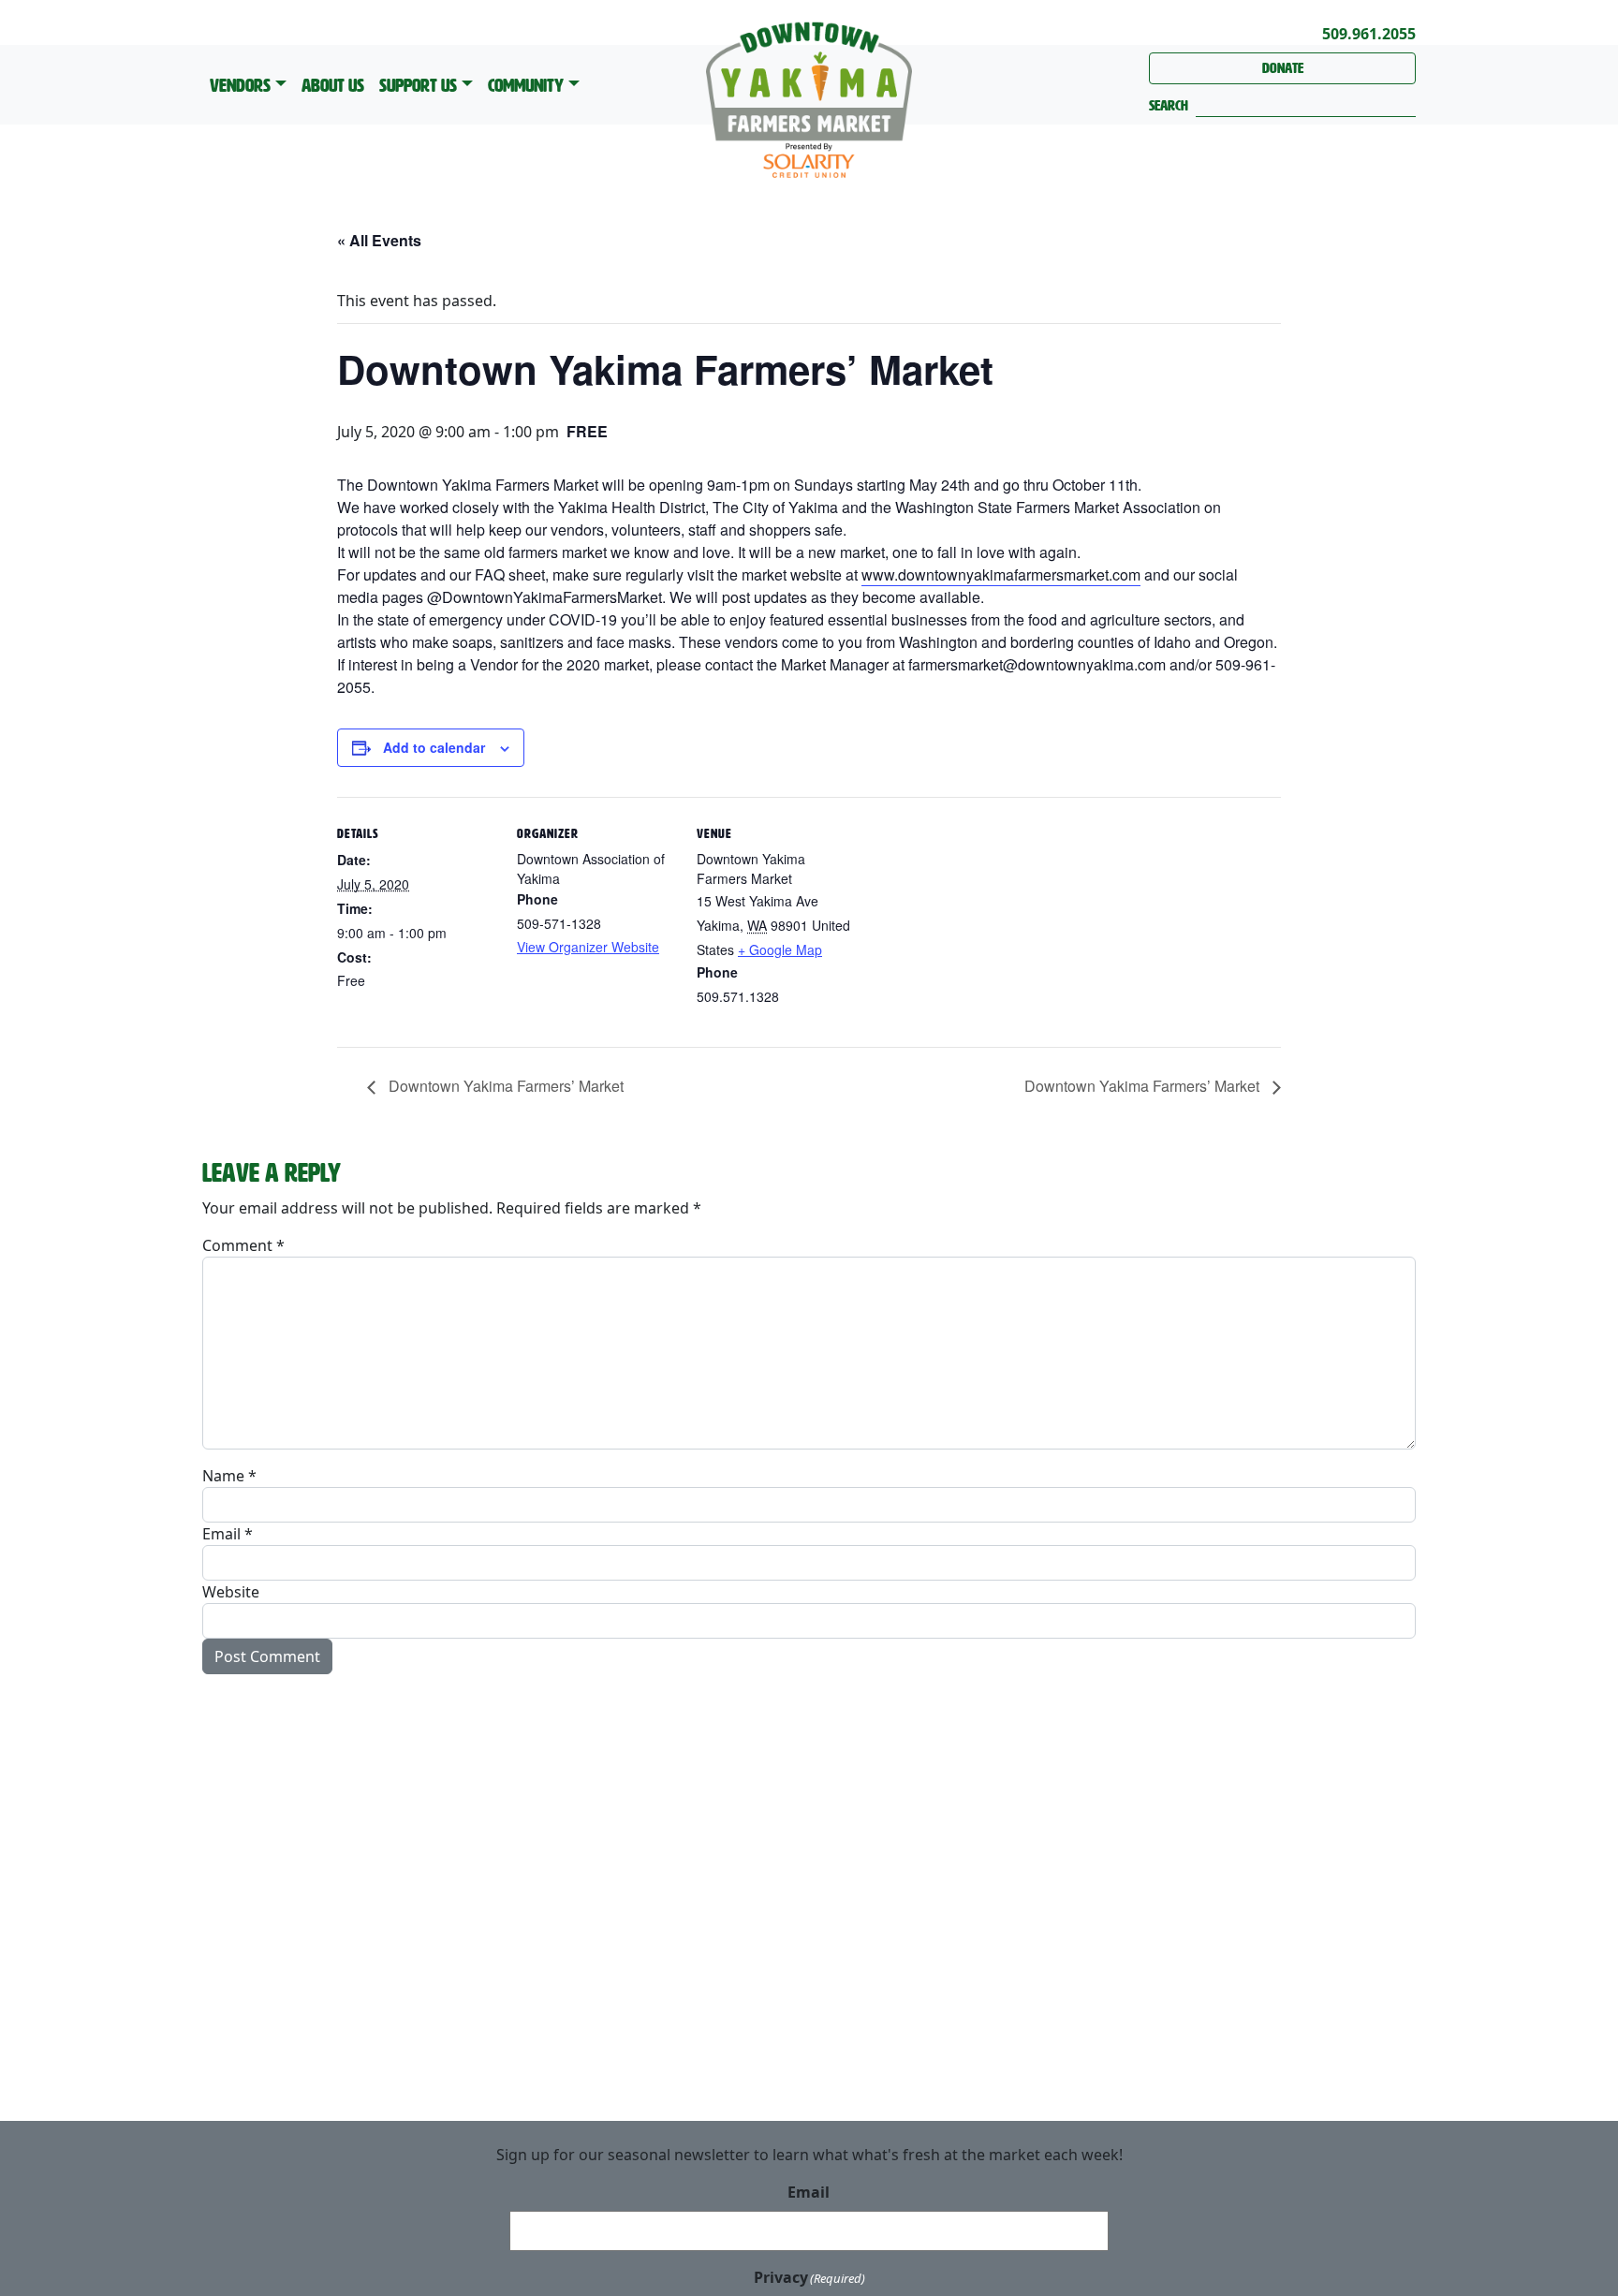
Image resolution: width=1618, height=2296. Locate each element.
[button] (1169, 106)
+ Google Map (780, 949)
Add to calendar (434, 747)
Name (229, 1476)
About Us (333, 85)
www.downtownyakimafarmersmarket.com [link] (1001, 574)
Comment (243, 1245)
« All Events (379, 240)
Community (526, 85)
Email (228, 1534)
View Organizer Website (588, 947)
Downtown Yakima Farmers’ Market (504, 1086)
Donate (1283, 68)
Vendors (240, 85)
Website (231, 1592)
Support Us (418, 85)
